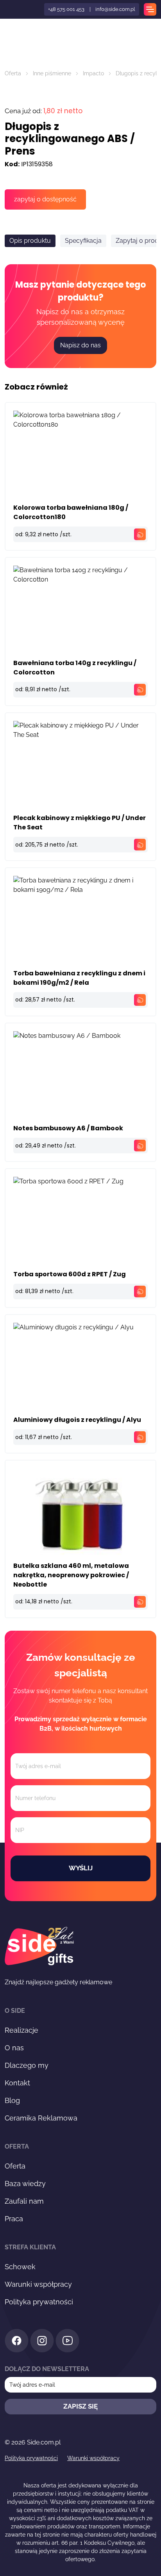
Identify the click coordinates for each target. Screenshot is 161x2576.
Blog (12, 2100)
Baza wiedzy (25, 2184)
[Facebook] (17, 2342)
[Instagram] (42, 2342)
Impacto (93, 73)
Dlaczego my (27, 2065)
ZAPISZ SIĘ (80, 2406)
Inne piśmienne (52, 73)
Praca (14, 2219)
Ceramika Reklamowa (41, 2118)
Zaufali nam (24, 2201)
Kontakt (17, 2083)
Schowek (20, 2267)
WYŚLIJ (81, 1868)
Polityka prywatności (39, 2302)
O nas (14, 2048)
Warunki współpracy (38, 2284)
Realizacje (21, 2030)
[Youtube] (67, 2342)
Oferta (13, 73)
